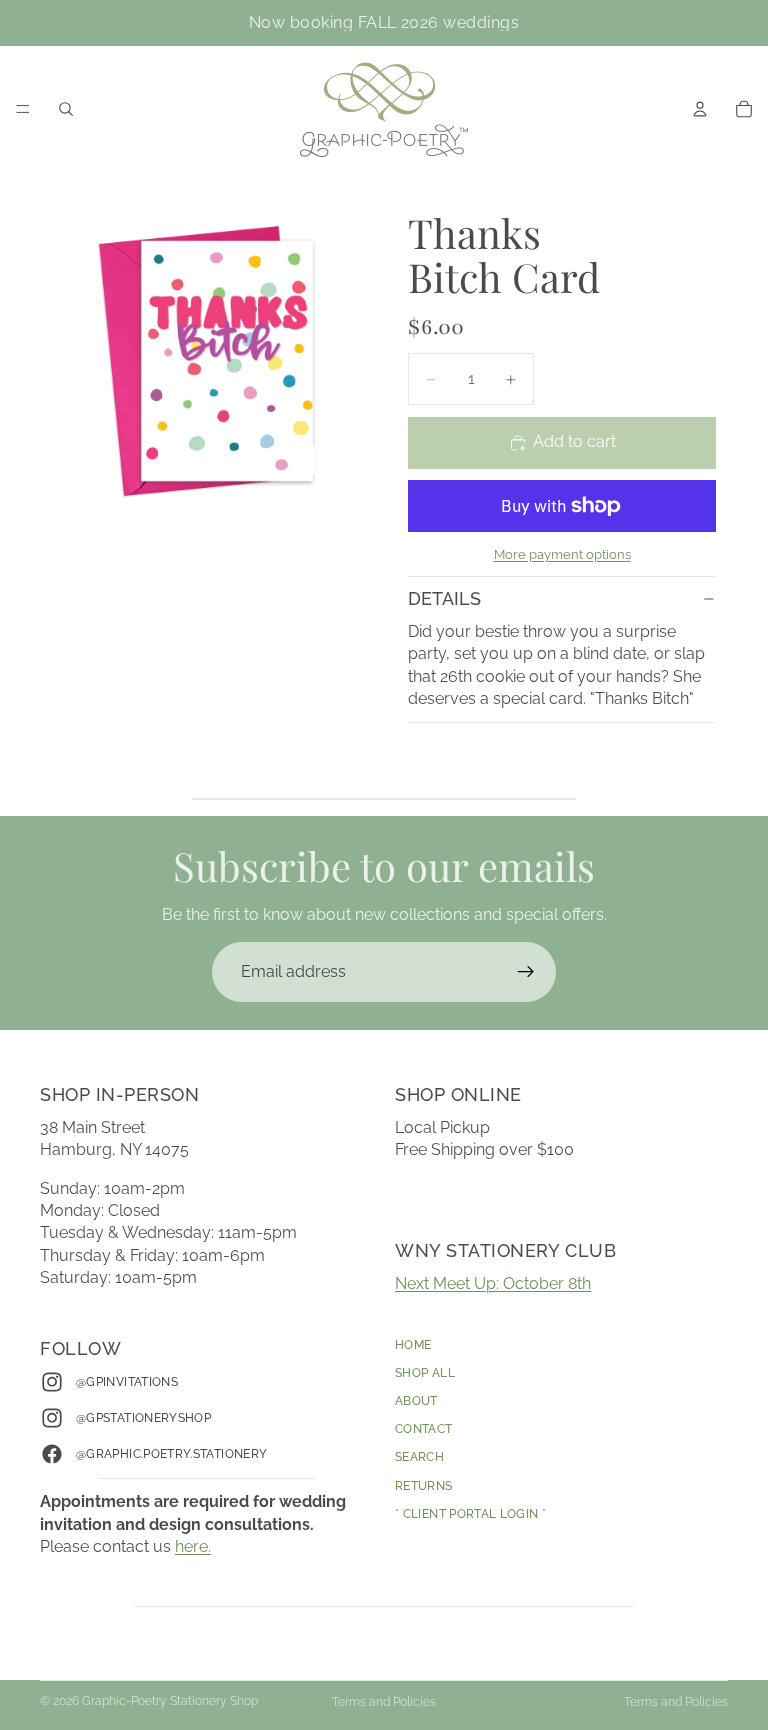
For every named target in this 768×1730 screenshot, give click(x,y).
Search (419, 1458)
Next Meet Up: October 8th (493, 1283)
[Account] (700, 109)
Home (413, 1345)
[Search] (66, 109)
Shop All (425, 1373)
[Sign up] (526, 972)
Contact (424, 1430)
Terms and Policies (384, 1702)
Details (444, 598)
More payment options (562, 554)
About (416, 1401)
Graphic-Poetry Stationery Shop (170, 1701)
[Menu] (23, 109)
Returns (424, 1486)
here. (193, 1547)
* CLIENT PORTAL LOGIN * (470, 1514)
